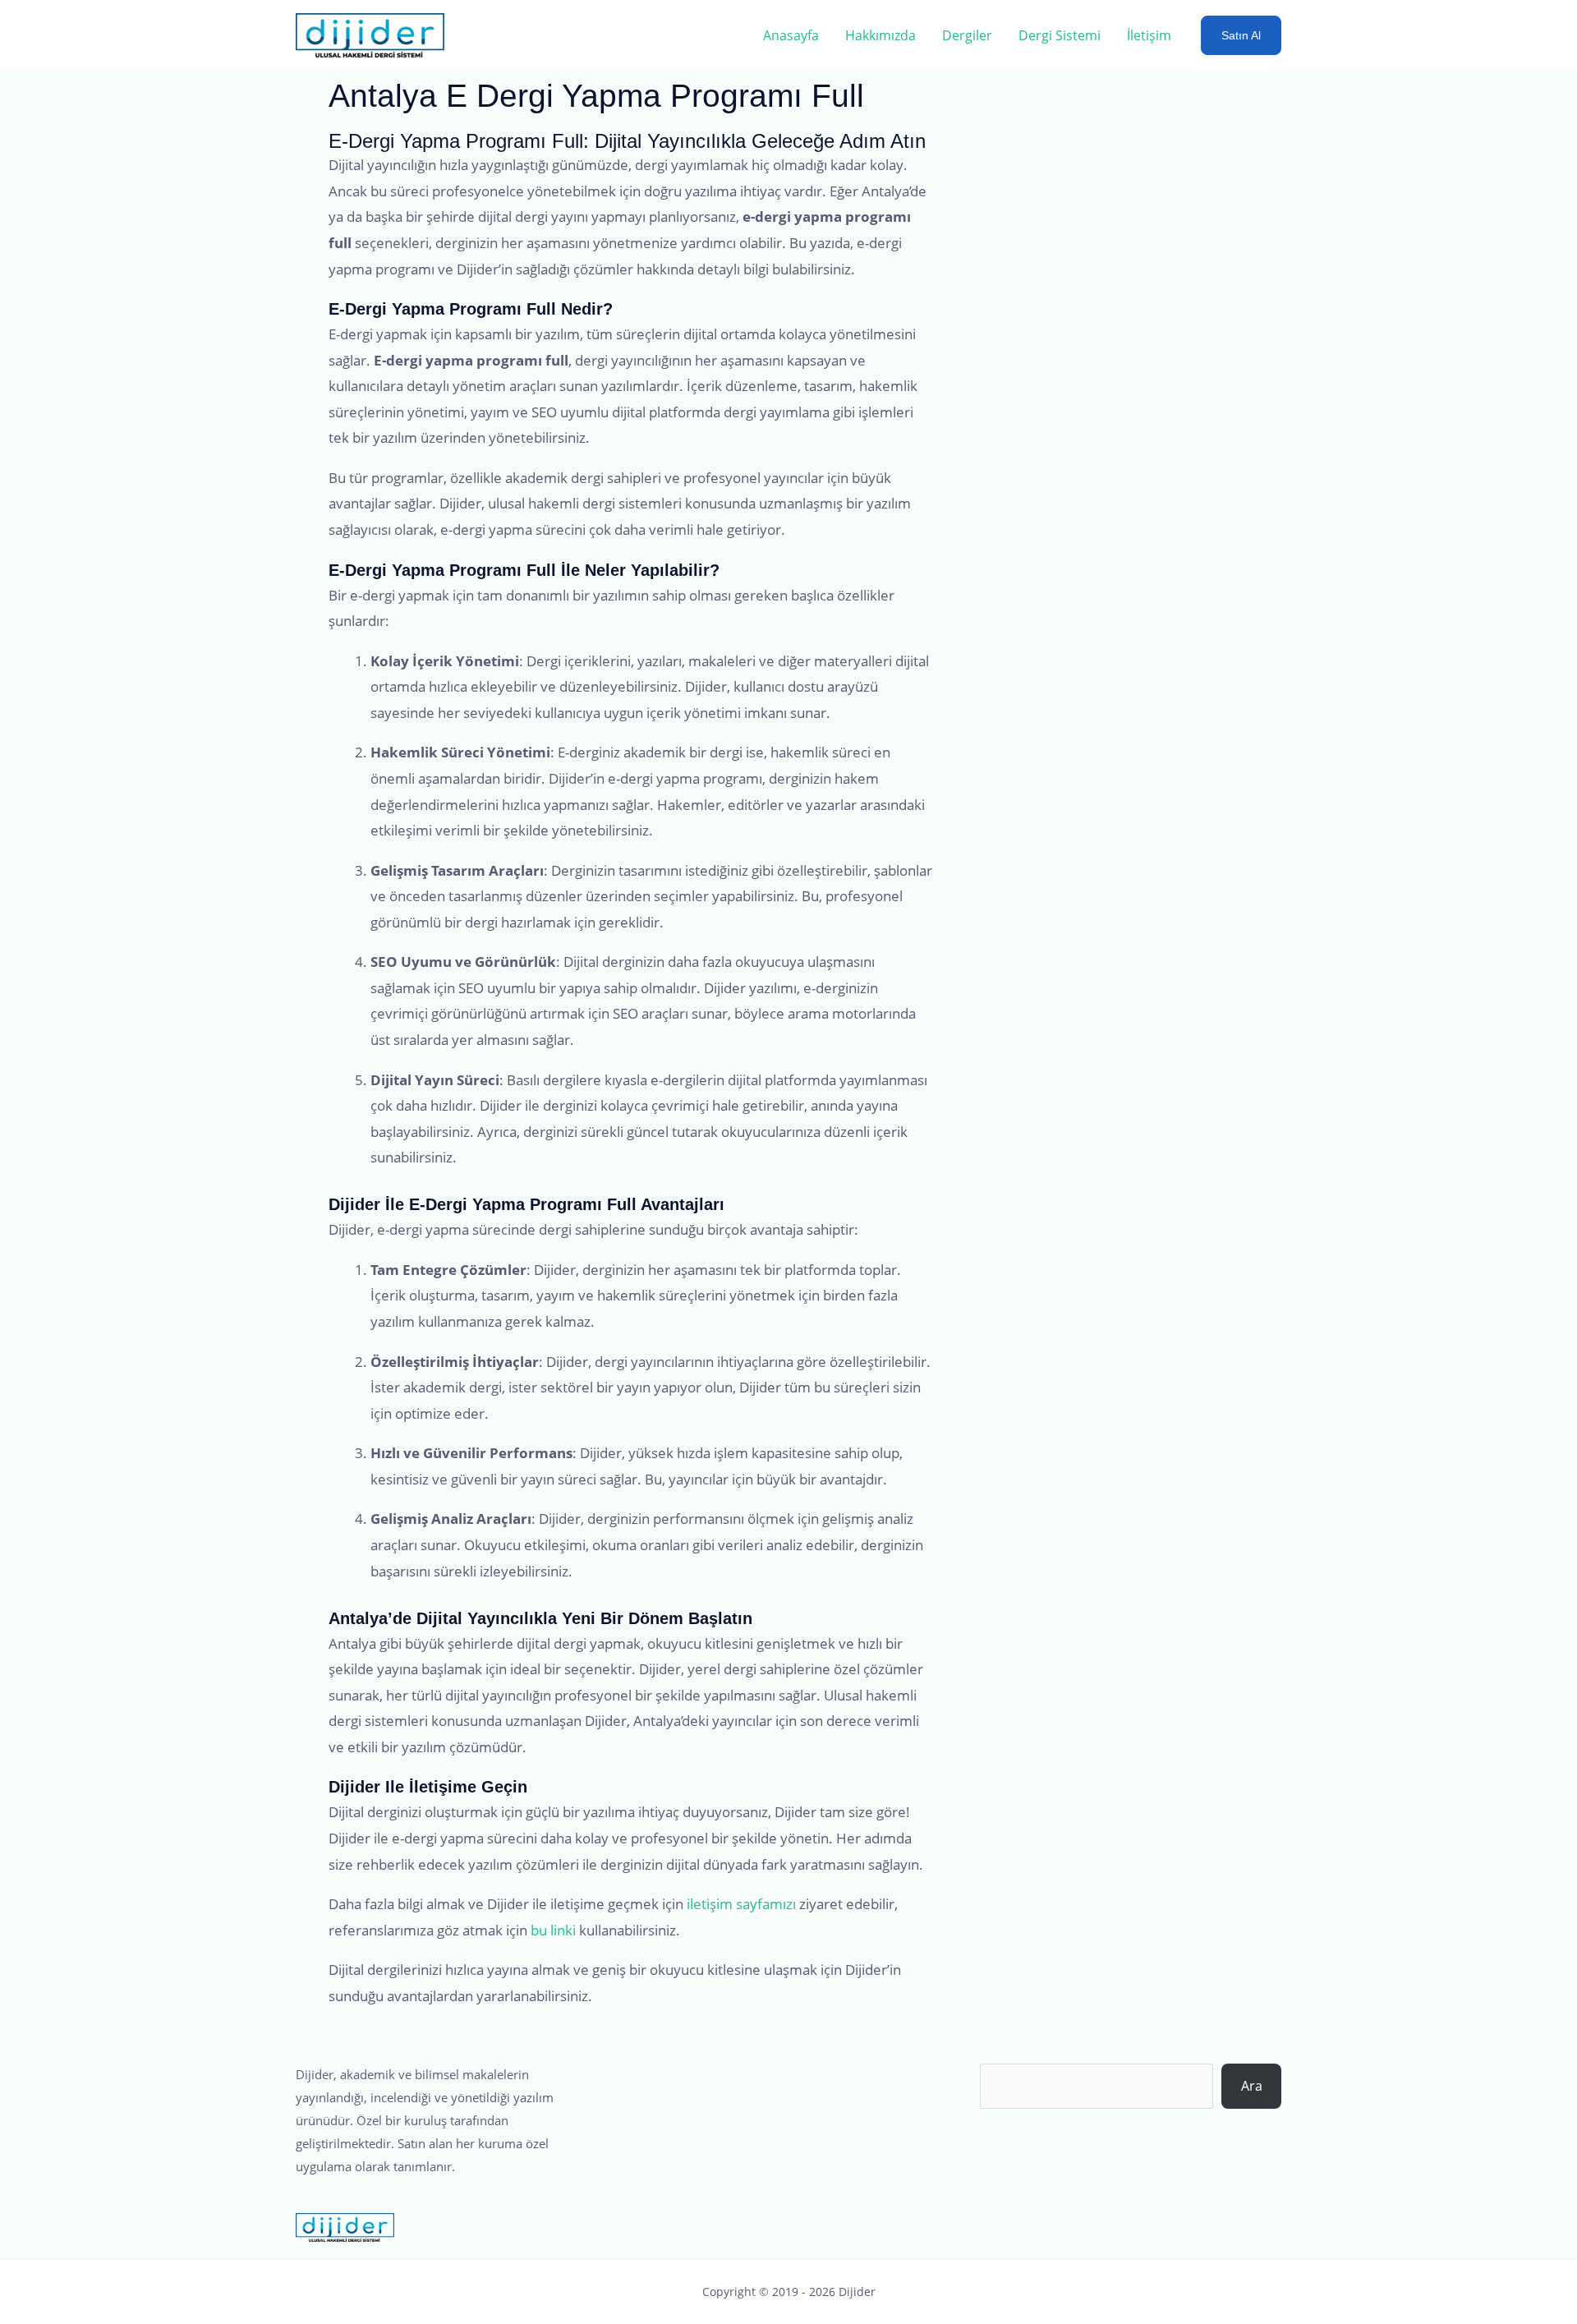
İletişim (1149, 35)
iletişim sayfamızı (741, 1904)
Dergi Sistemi (1060, 35)
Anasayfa (791, 35)
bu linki (553, 1930)
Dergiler (967, 35)
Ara (1252, 2086)
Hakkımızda (880, 35)
